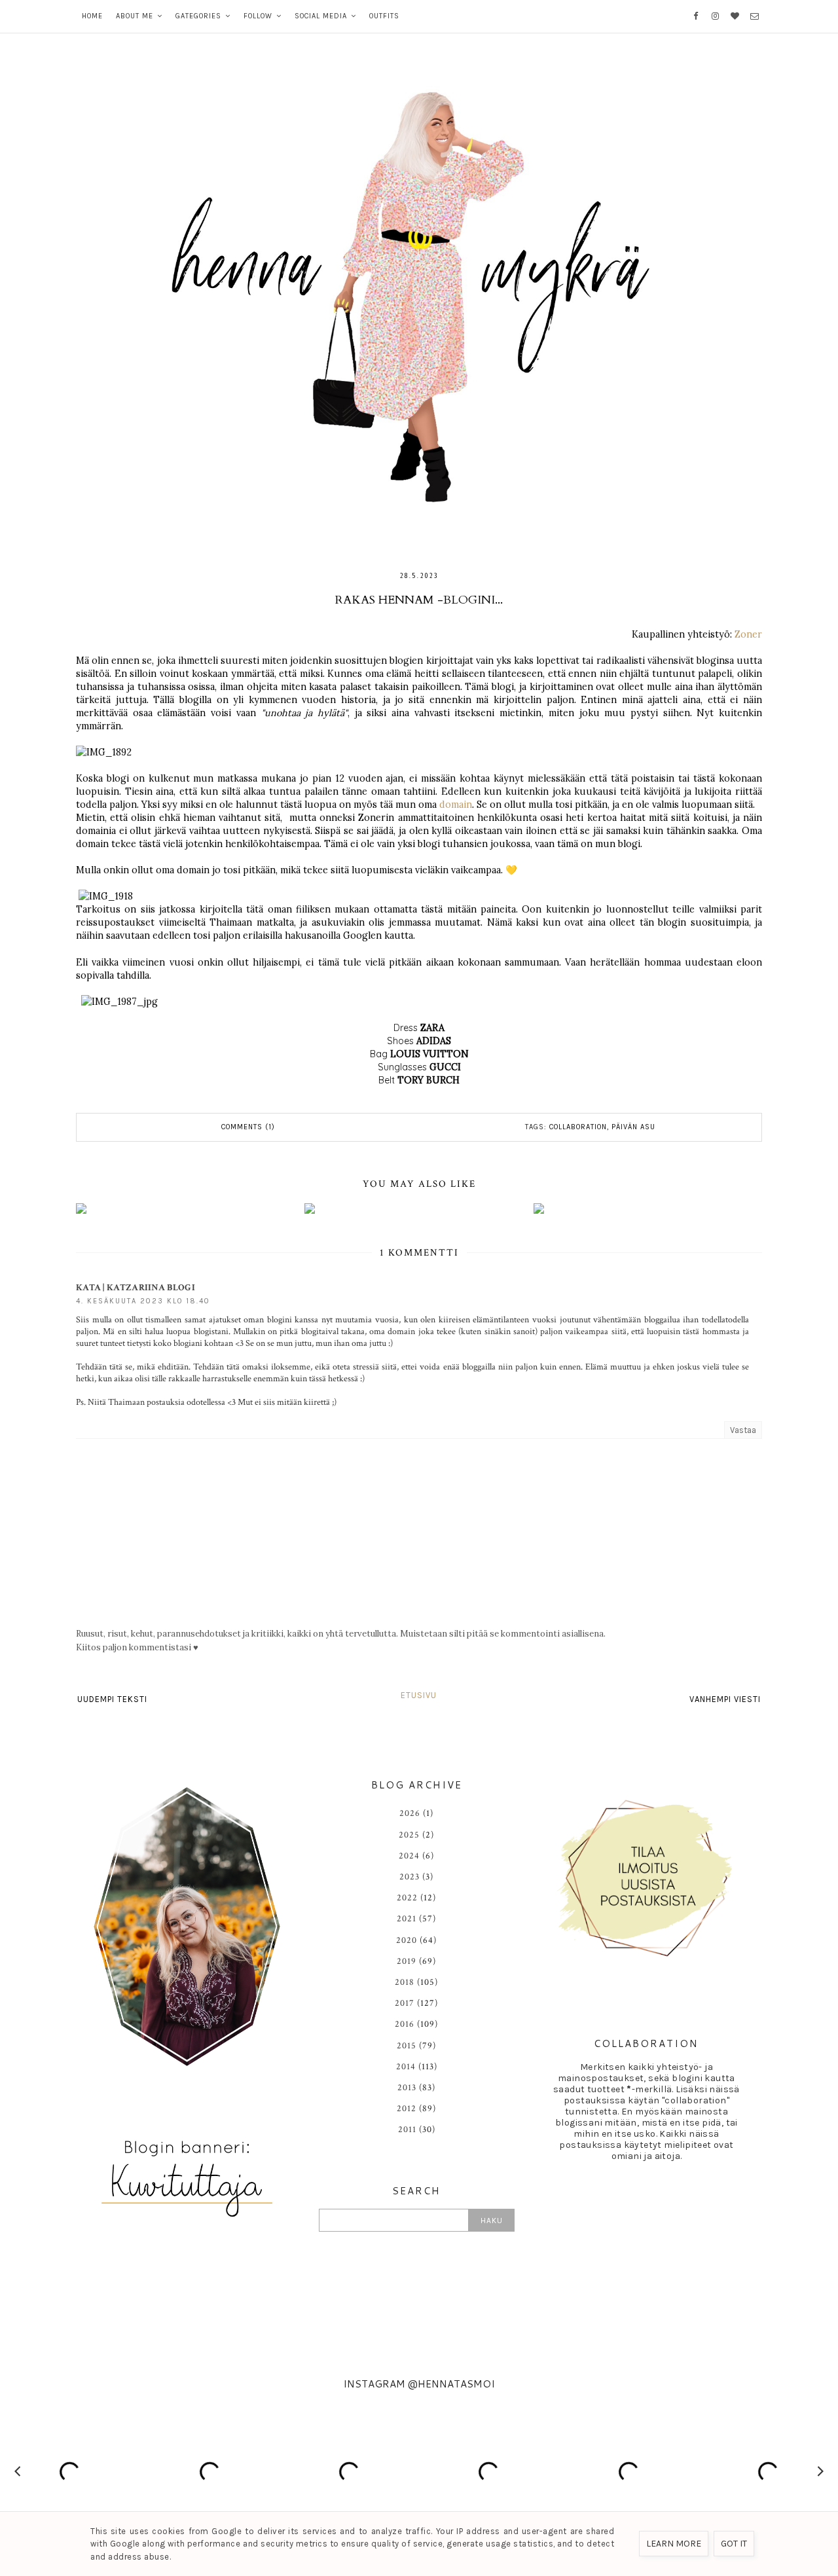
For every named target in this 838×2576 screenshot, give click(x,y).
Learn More (674, 2544)
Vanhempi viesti (725, 1699)
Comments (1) (248, 1127)
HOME (92, 16)
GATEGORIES (198, 16)
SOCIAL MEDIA (321, 16)
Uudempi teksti (112, 1699)
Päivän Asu (633, 1127)
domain (456, 805)
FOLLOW (258, 16)
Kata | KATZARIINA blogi (136, 1288)
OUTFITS (384, 16)
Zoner (748, 634)
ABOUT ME (135, 16)
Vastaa (743, 1430)
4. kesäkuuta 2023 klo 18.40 (143, 1301)
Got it (734, 2544)
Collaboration (578, 1127)
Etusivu (419, 1695)
